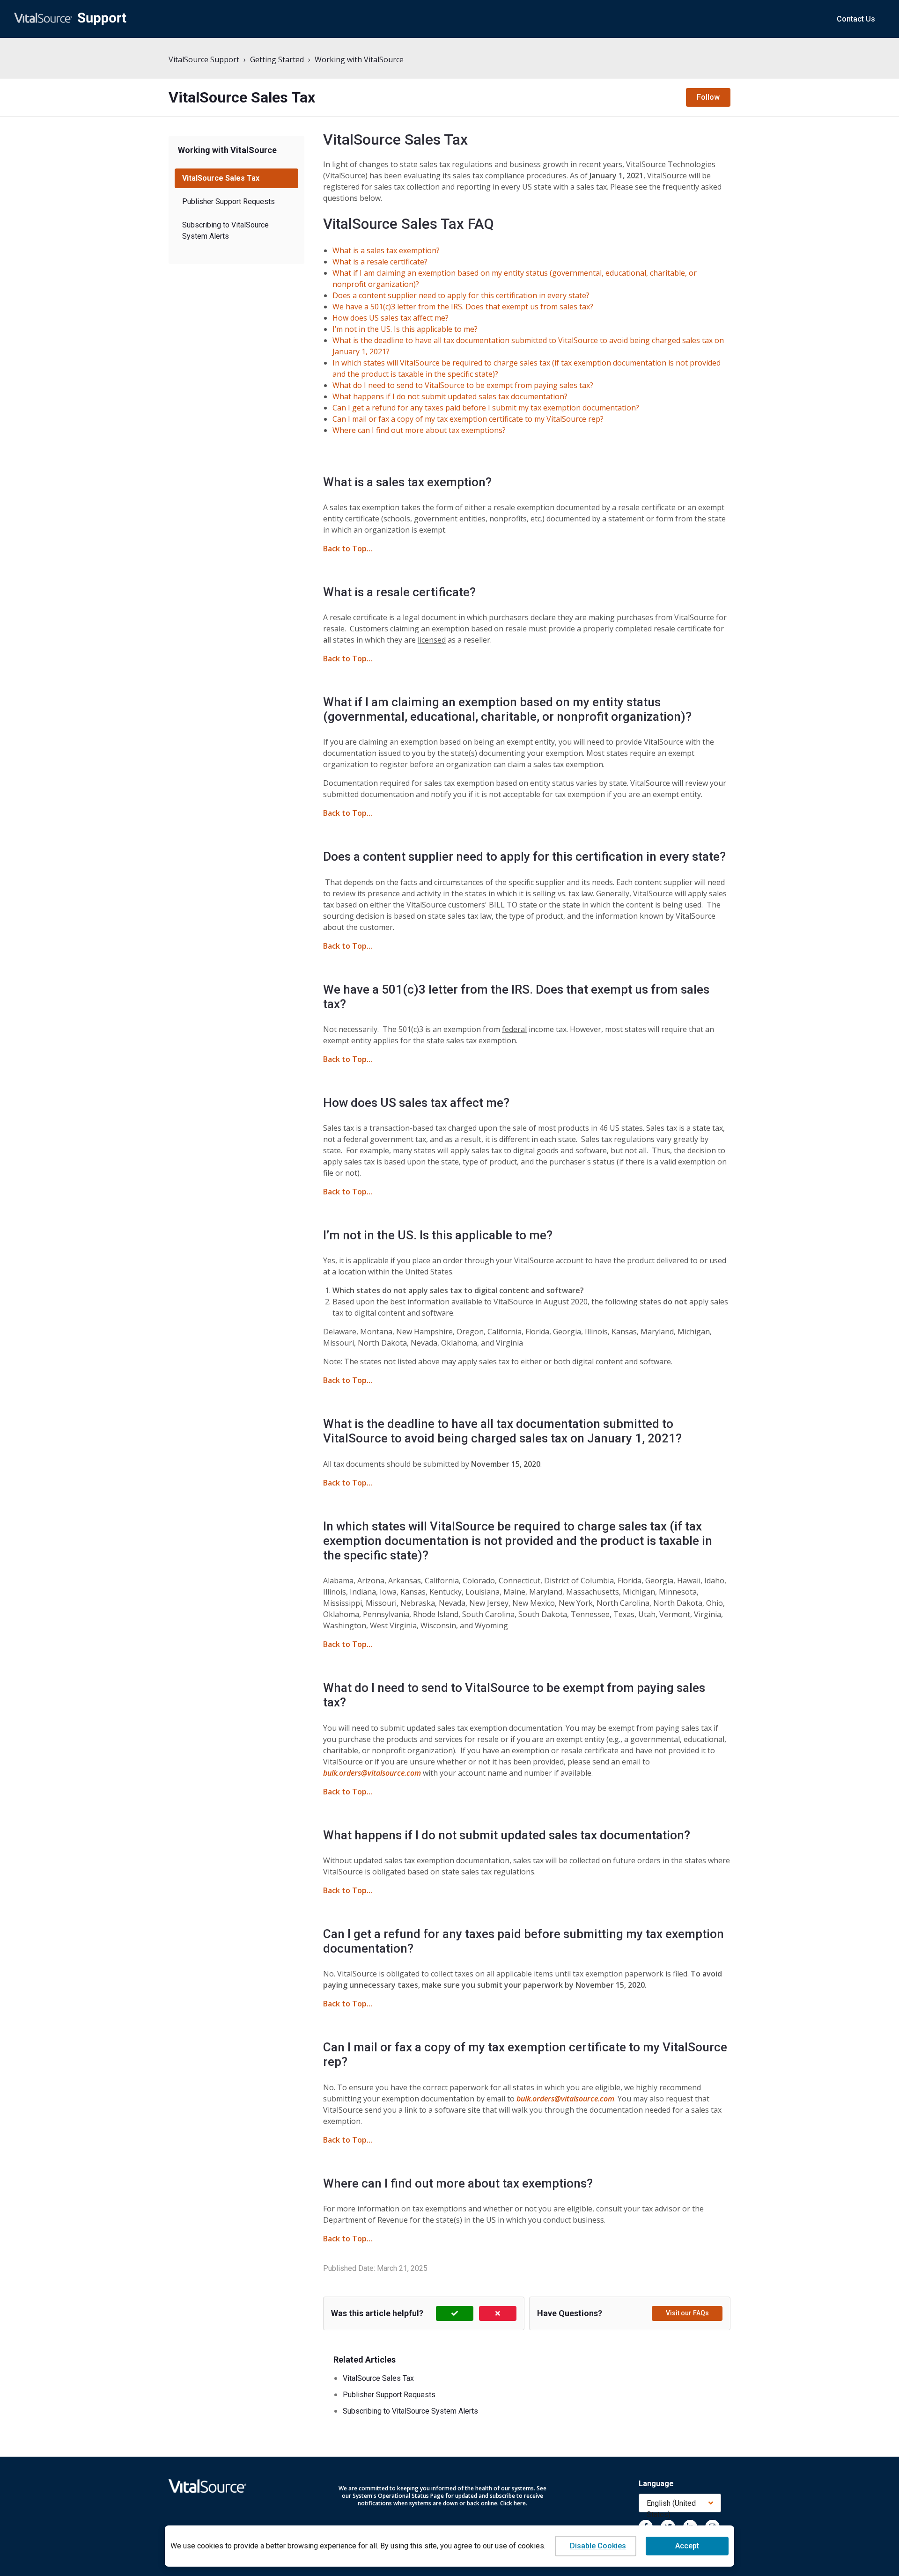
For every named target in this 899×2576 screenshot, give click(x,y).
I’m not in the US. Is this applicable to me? (405, 329)
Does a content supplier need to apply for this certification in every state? (461, 295)
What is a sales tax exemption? (386, 250)
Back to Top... (348, 549)
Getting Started (277, 59)
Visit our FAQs (687, 2313)
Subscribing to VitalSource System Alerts (225, 231)
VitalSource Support (204, 59)
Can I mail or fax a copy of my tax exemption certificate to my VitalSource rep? (468, 419)
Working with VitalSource (359, 59)
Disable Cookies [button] (598, 2546)
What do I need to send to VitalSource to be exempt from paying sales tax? (463, 385)
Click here (513, 2503)
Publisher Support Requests (228, 201)
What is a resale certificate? (380, 262)
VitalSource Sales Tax (221, 178)
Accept (687, 2546)
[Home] (70, 19)
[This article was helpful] (455, 2313)
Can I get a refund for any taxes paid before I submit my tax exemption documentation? (486, 408)
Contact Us (856, 19)
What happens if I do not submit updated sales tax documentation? (450, 396)
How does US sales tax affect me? (391, 318)
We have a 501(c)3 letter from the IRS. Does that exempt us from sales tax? (463, 307)
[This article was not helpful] (498, 2313)
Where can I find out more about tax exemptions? (419, 430)
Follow (708, 97)
